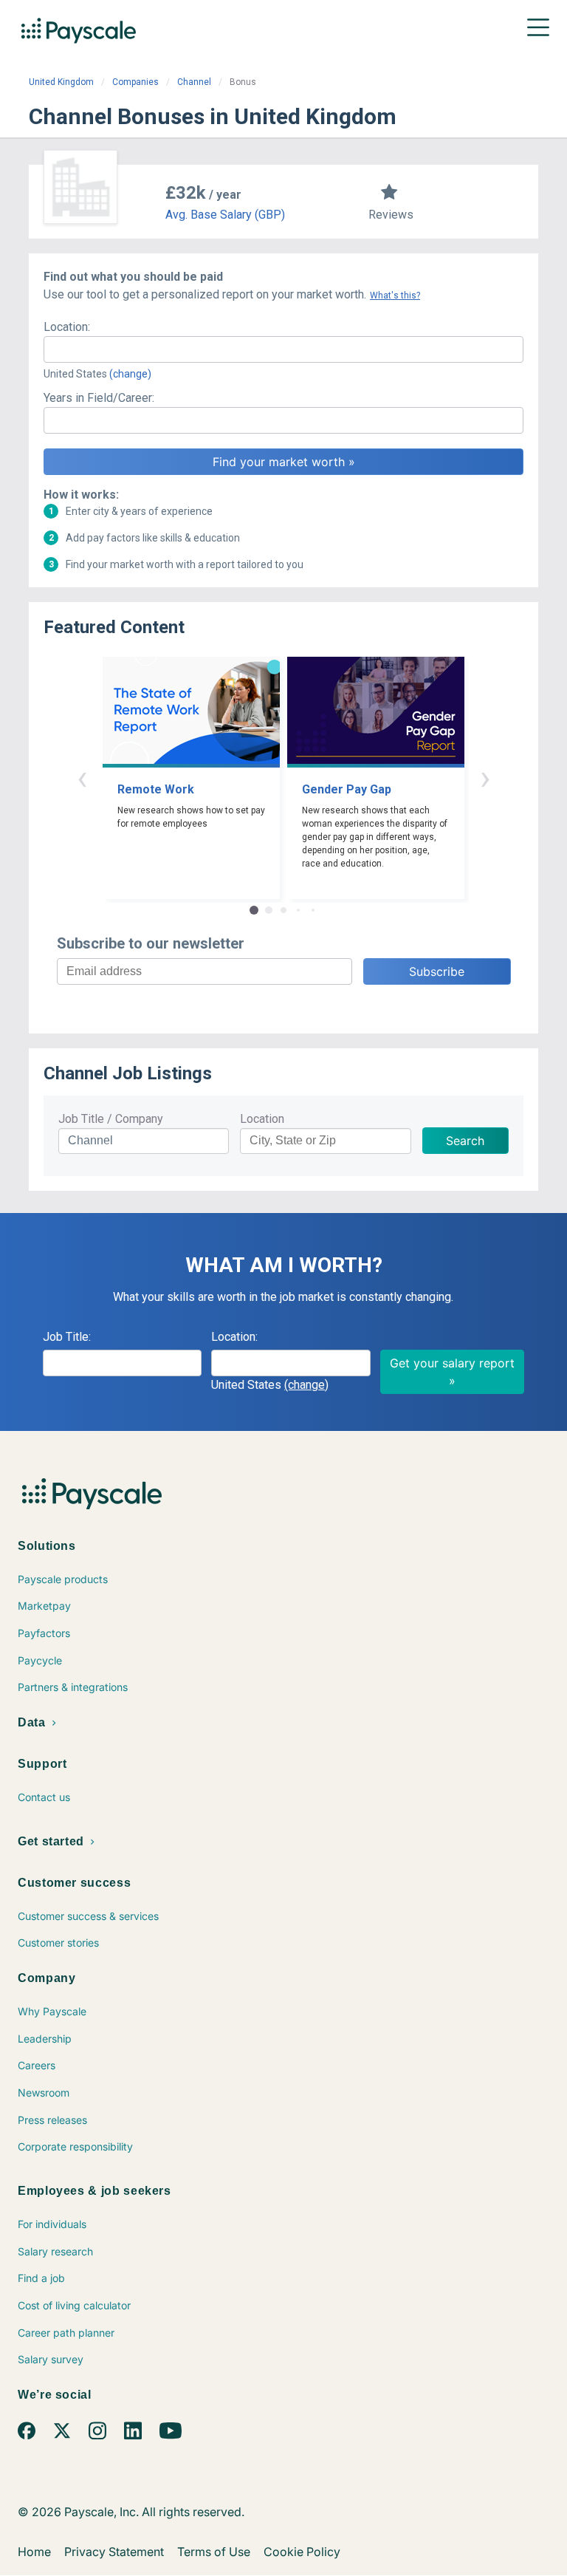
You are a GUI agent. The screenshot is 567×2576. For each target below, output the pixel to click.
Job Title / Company (111, 1119)
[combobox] (283, 349)
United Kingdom (61, 82)
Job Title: (67, 1337)
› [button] (485, 778)
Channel (194, 82)
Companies (135, 82)
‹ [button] (82, 778)
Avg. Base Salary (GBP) (225, 215)
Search (465, 1141)
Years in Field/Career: (99, 398)
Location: (67, 327)
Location (262, 1119)
